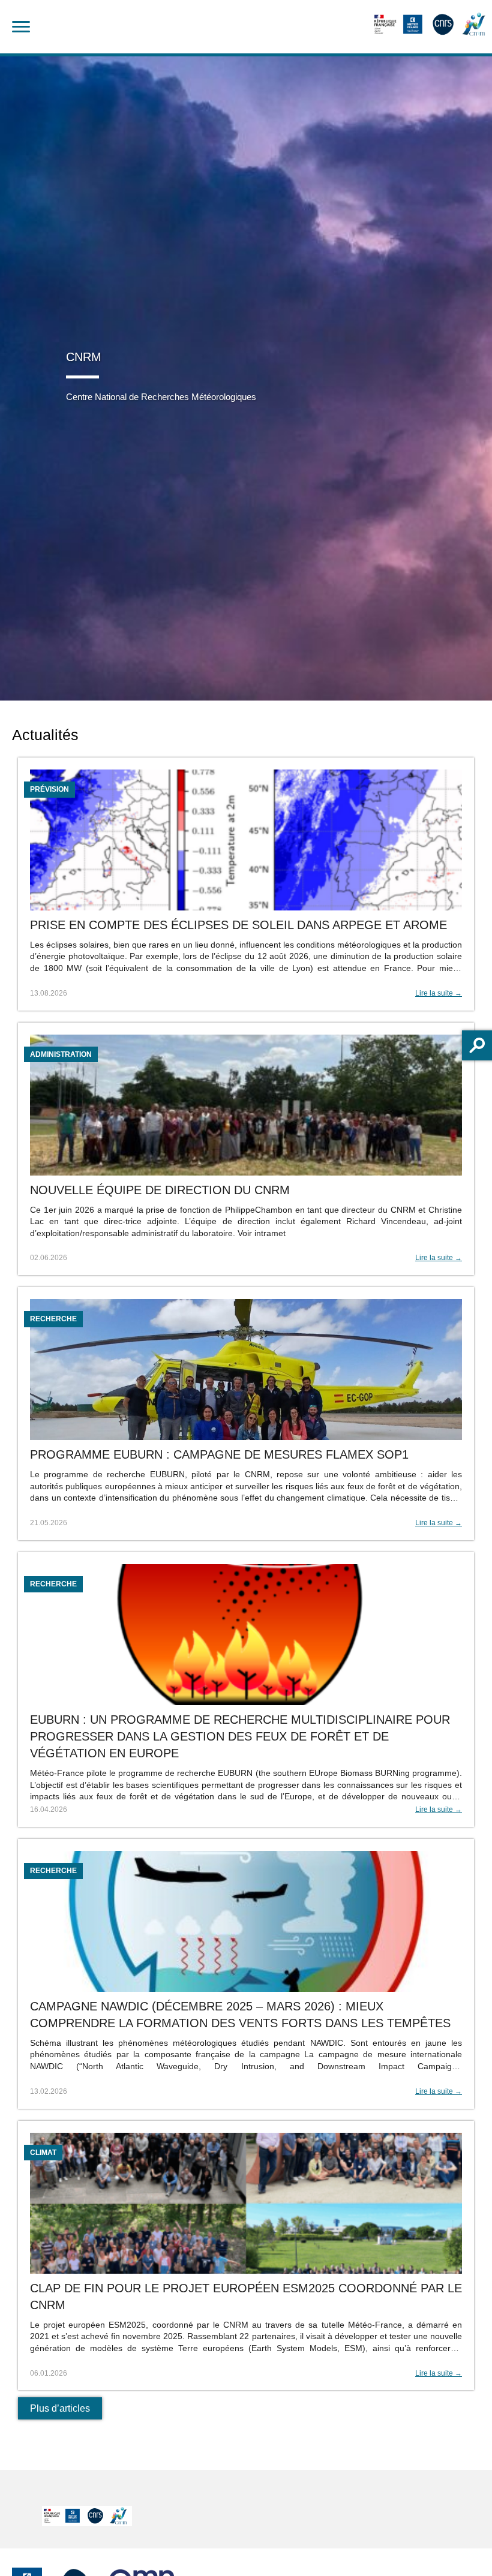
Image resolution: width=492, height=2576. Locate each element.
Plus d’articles (60, 2408)
